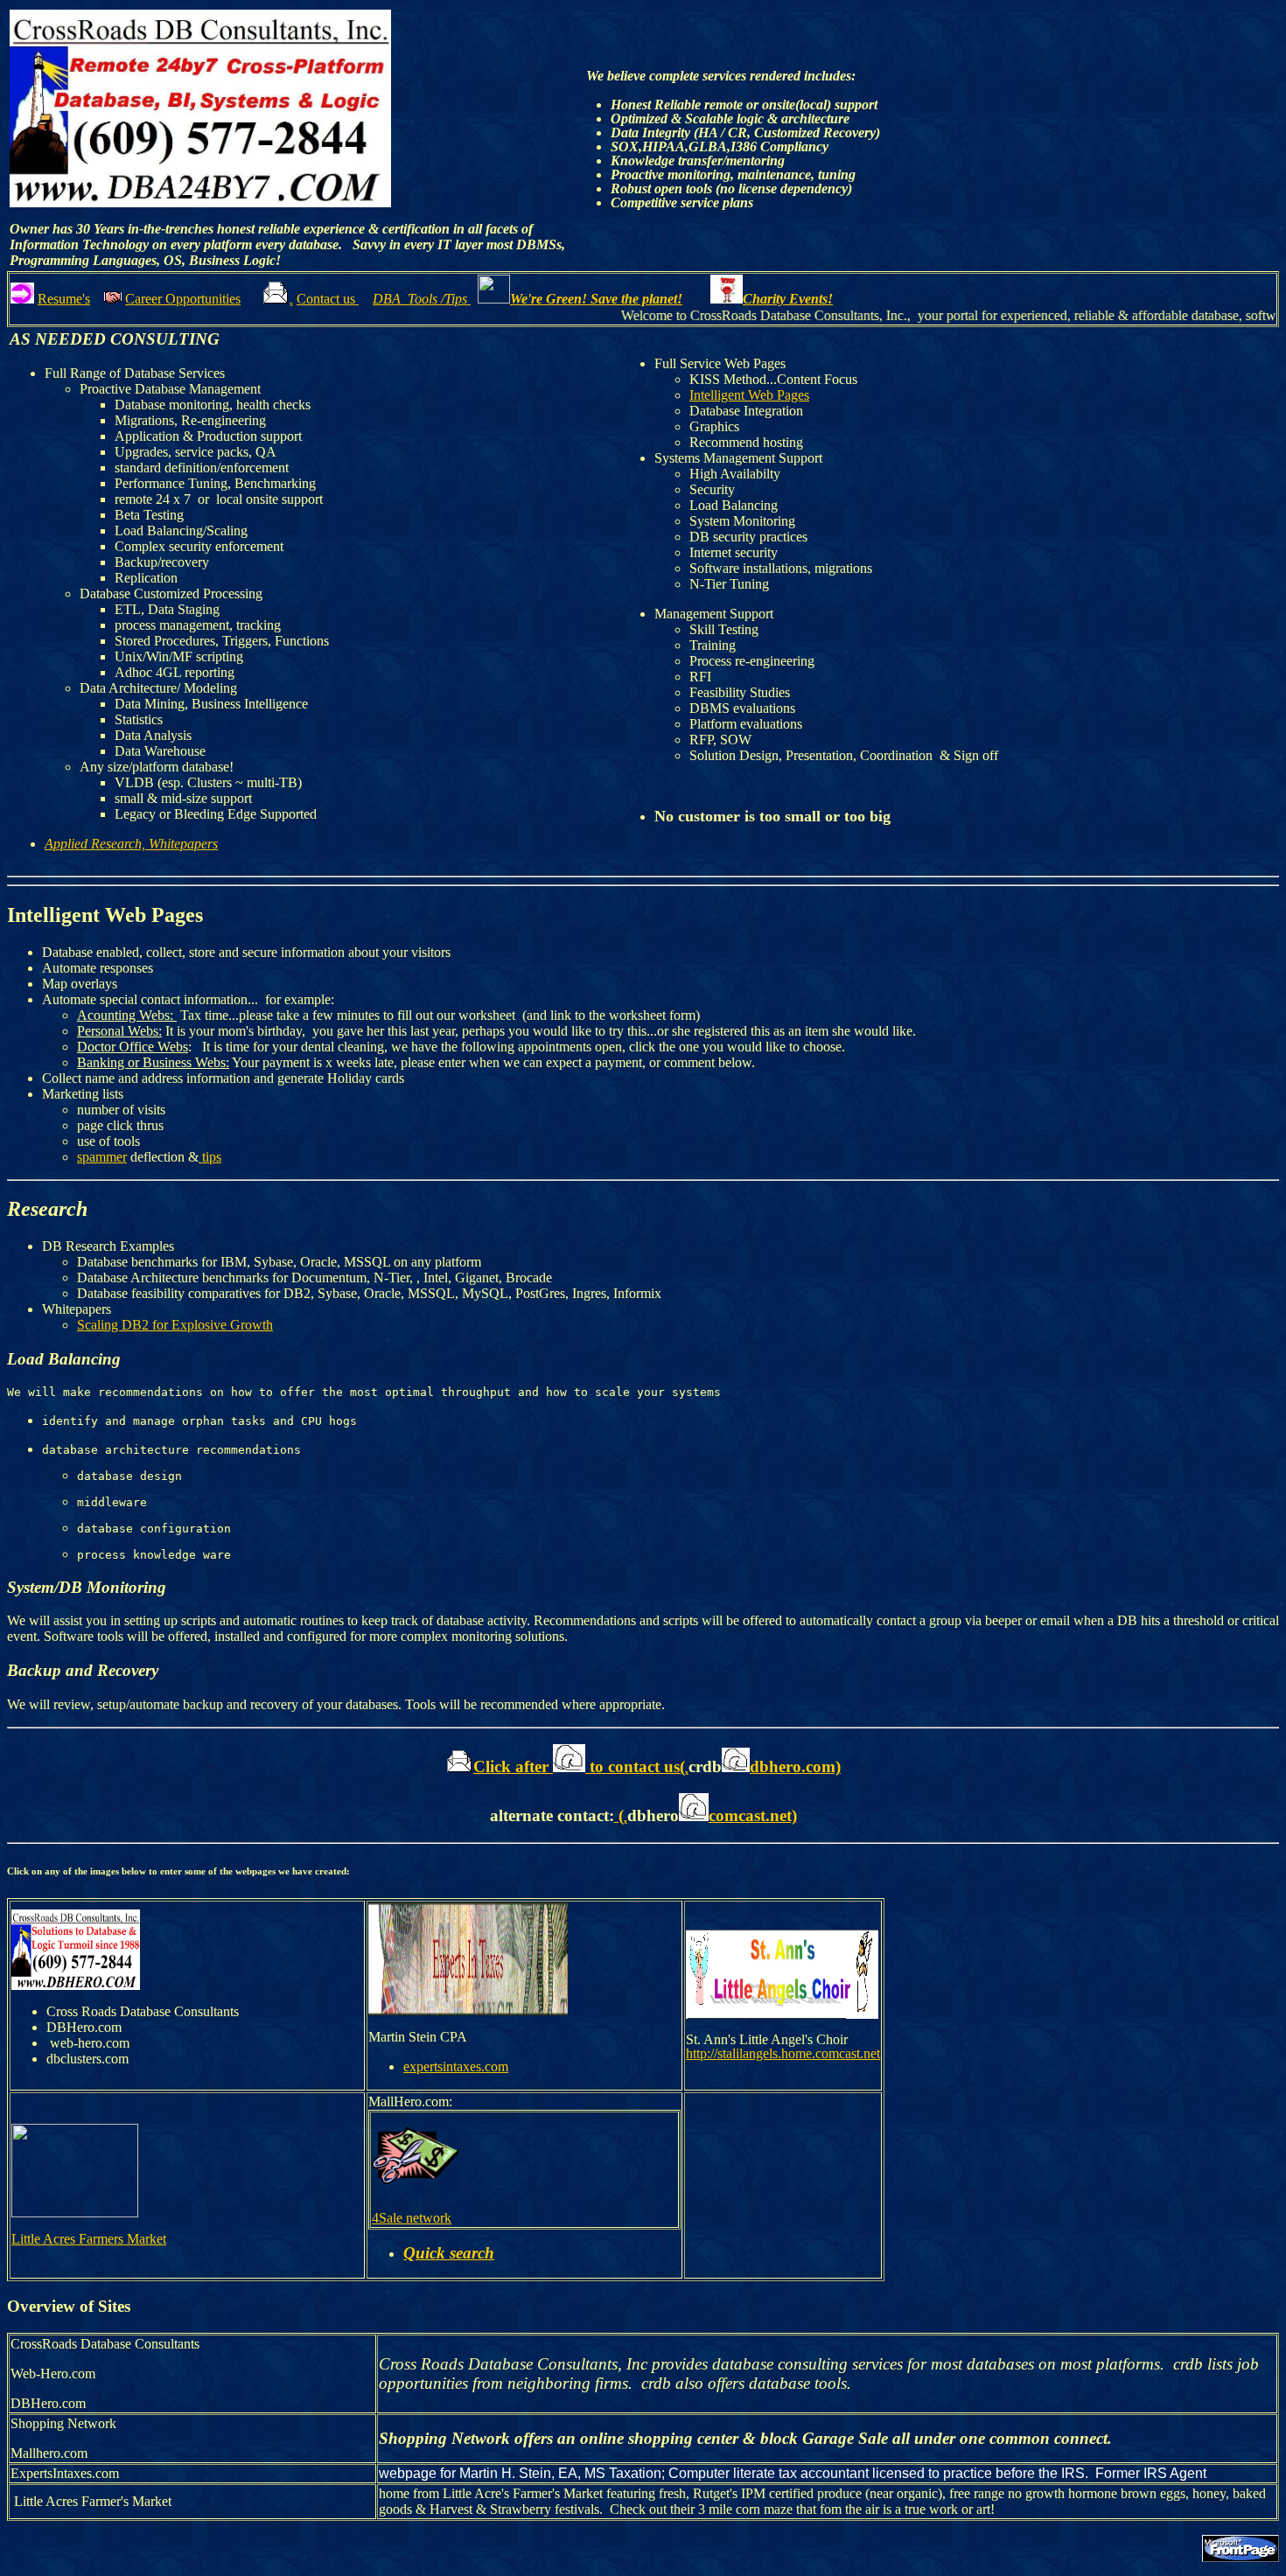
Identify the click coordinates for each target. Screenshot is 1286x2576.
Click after (513, 1766)
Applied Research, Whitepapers (131, 844)
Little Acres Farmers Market (89, 2239)
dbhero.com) (795, 1766)
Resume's (64, 299)
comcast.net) (753, 1815)
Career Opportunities (183, 299)
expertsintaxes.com (456, 2066)
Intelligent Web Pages (749, 395)
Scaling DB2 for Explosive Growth (175, 1325)
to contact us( (635, 1766)
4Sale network (412, 2218)
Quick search (449, 2253)
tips (210, 1157)
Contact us (328, 299)
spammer (102, 1157)
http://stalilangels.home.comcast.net (783, 2053)
